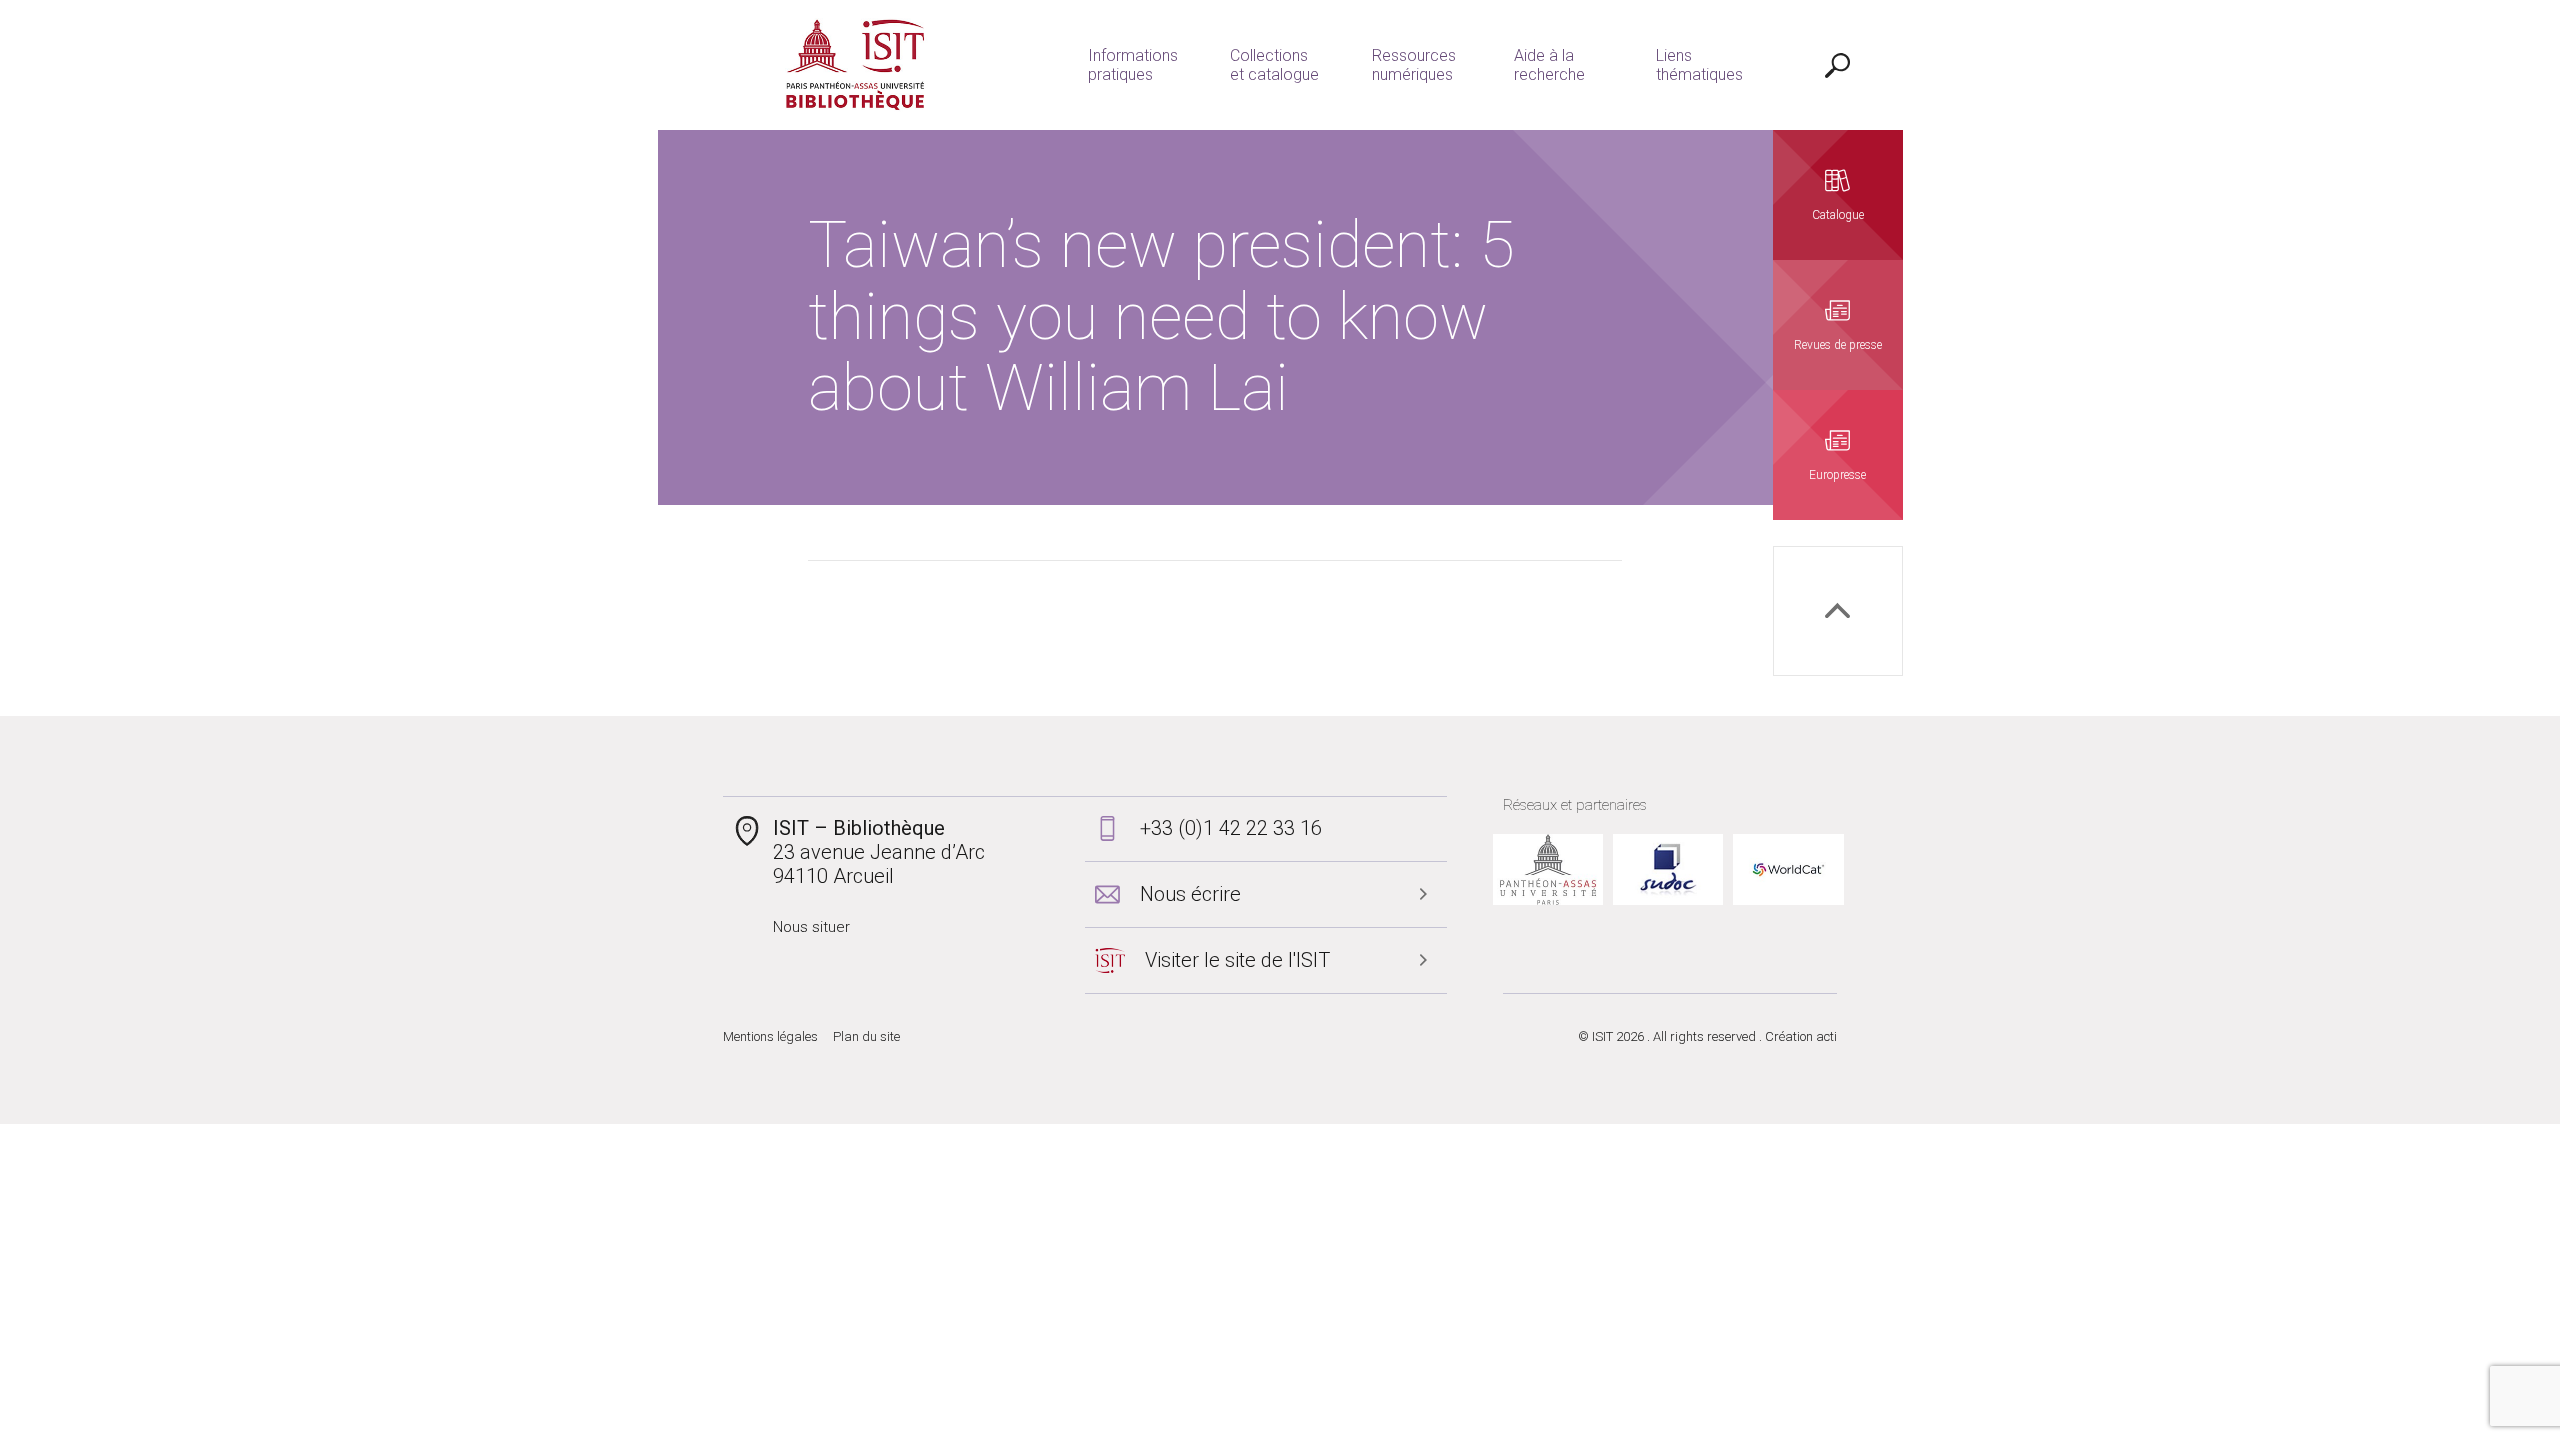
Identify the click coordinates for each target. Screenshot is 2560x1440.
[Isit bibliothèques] (855, 65)
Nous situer (811, 927)
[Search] (1838, 65)
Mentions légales (770, 1036)
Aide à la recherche (1549, 65)
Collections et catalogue (1274, 65)
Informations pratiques (1133, 65)
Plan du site (866, 1036)
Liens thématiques (1699, 65)
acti (1826, 1036)
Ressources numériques (1414, 65)
